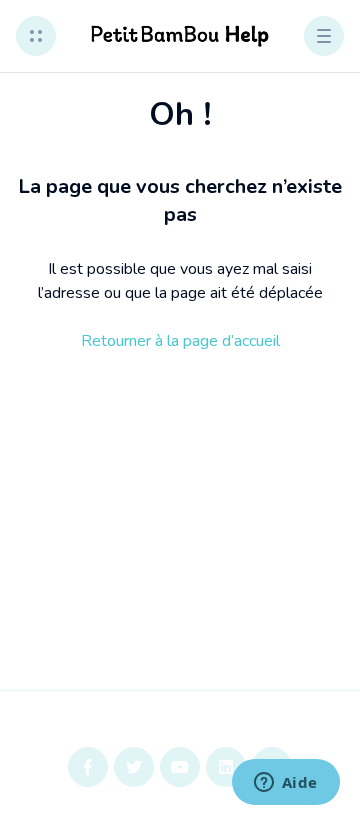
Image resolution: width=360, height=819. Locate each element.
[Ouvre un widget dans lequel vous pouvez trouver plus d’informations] (285, 784)
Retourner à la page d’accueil (180, 341)
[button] (36, 36)
